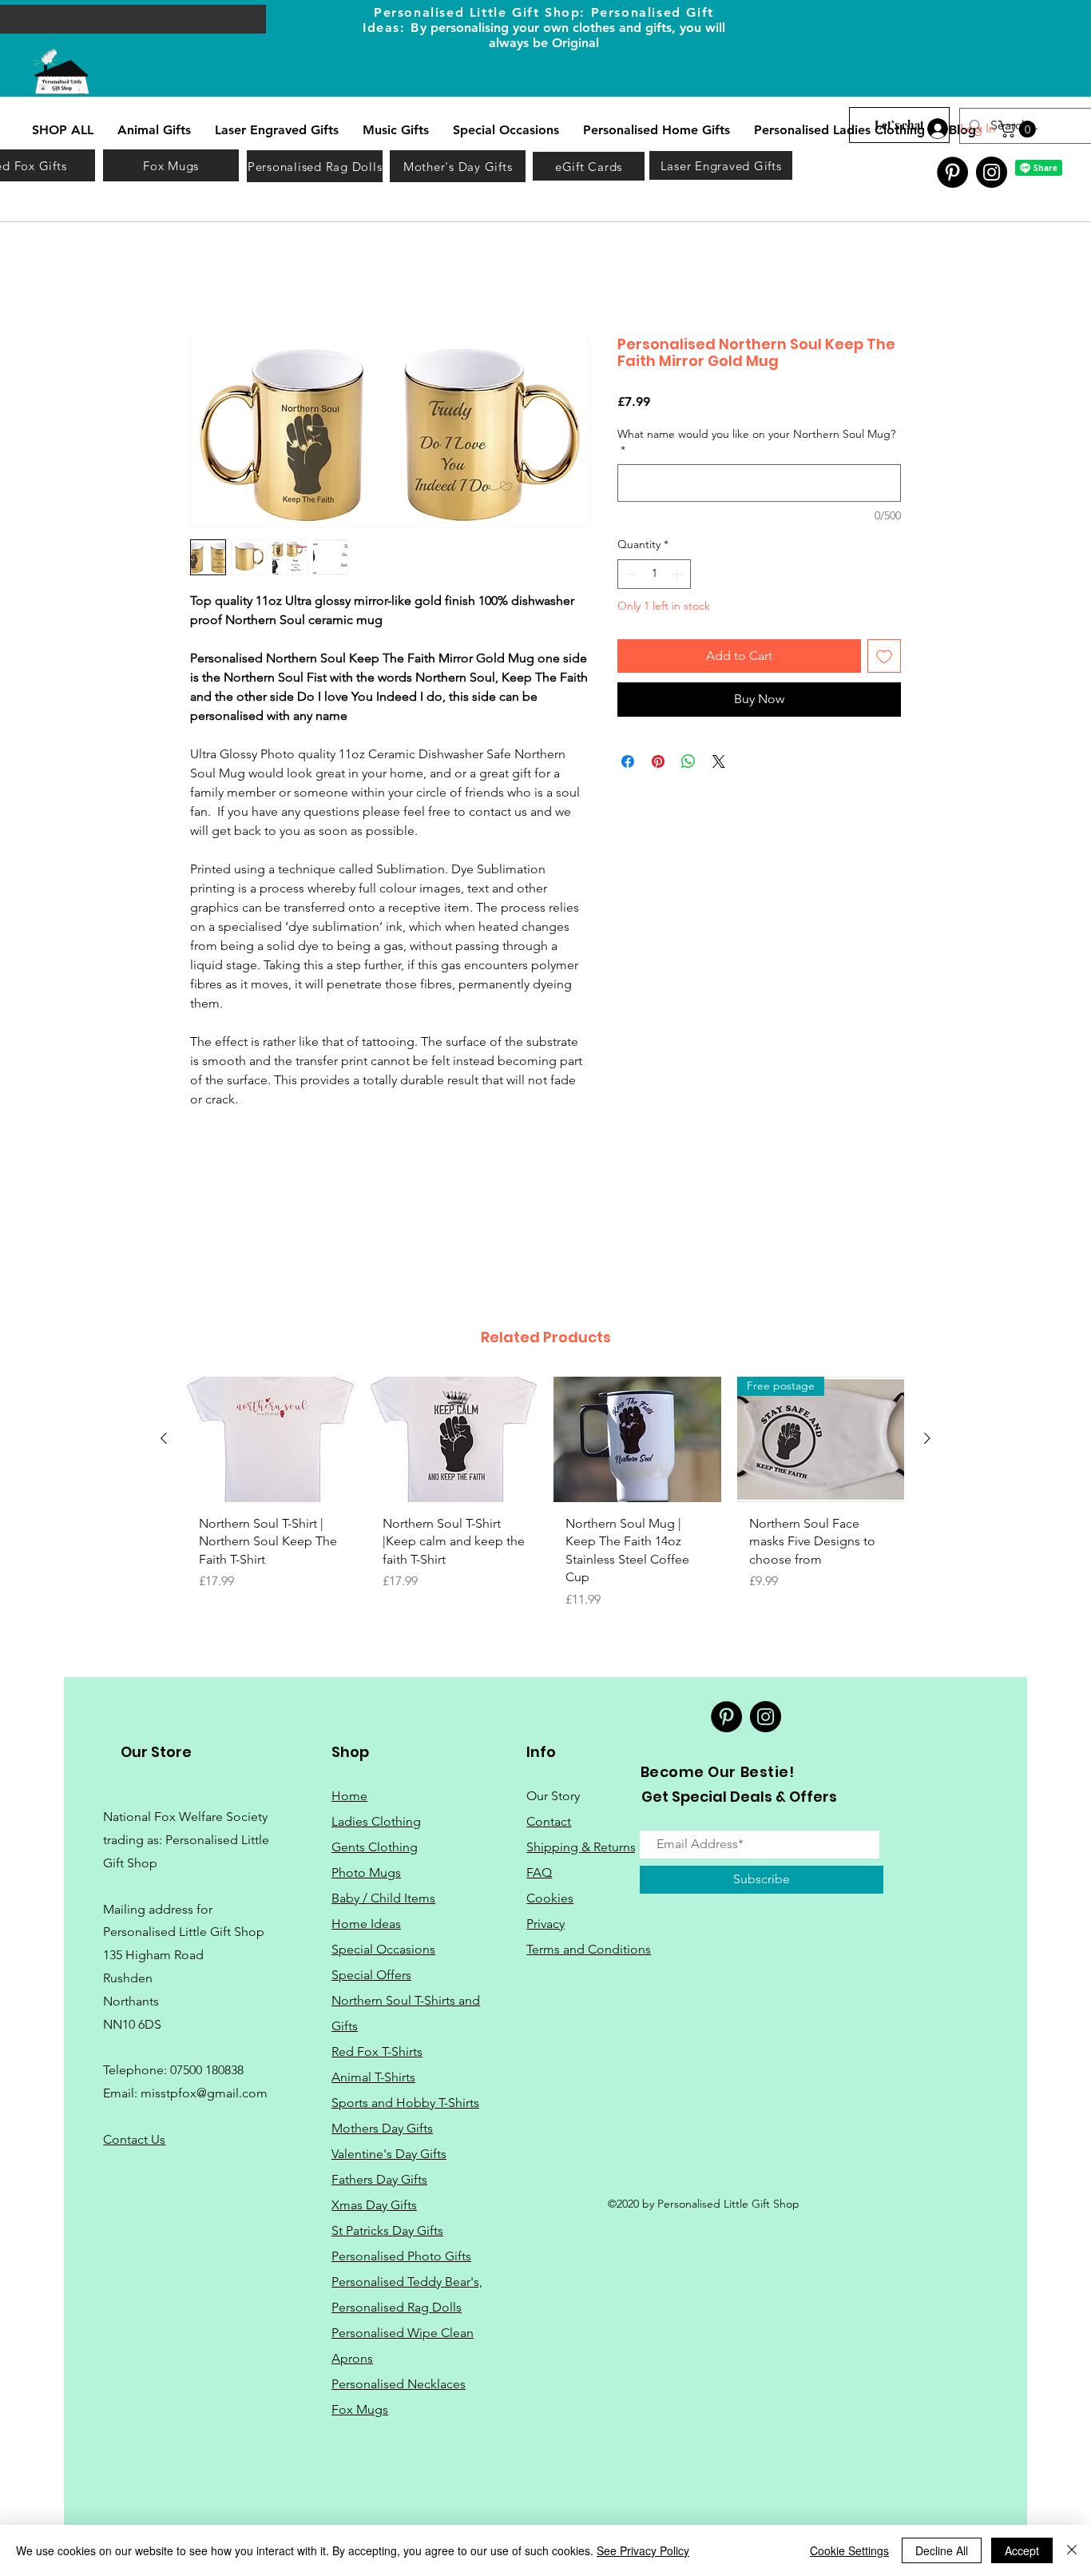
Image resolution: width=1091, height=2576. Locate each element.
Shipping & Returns (581, 1848)
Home (208, 278)
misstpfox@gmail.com (204, 2095)
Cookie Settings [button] (849, 2550)
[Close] (1072, 2550)
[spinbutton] (654, 575)
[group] (545, 1501)
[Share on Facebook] (628, 762)
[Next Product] (927, 1440)
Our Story (553, 1797)
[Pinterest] (952, 172)
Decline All (942, 2550)
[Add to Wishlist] (884, 658)
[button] (1019, 129)
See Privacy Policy (643, 2550)
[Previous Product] (164, 1440)
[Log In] (936, 129)
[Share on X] (719, 762)
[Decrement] (630, 575)
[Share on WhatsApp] (688, 762)
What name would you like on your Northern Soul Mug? (756, 443)
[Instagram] (992, 172)
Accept (1022, 2550)
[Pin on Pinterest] (658, 762)
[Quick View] (271, 1441)
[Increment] (678, 575)
